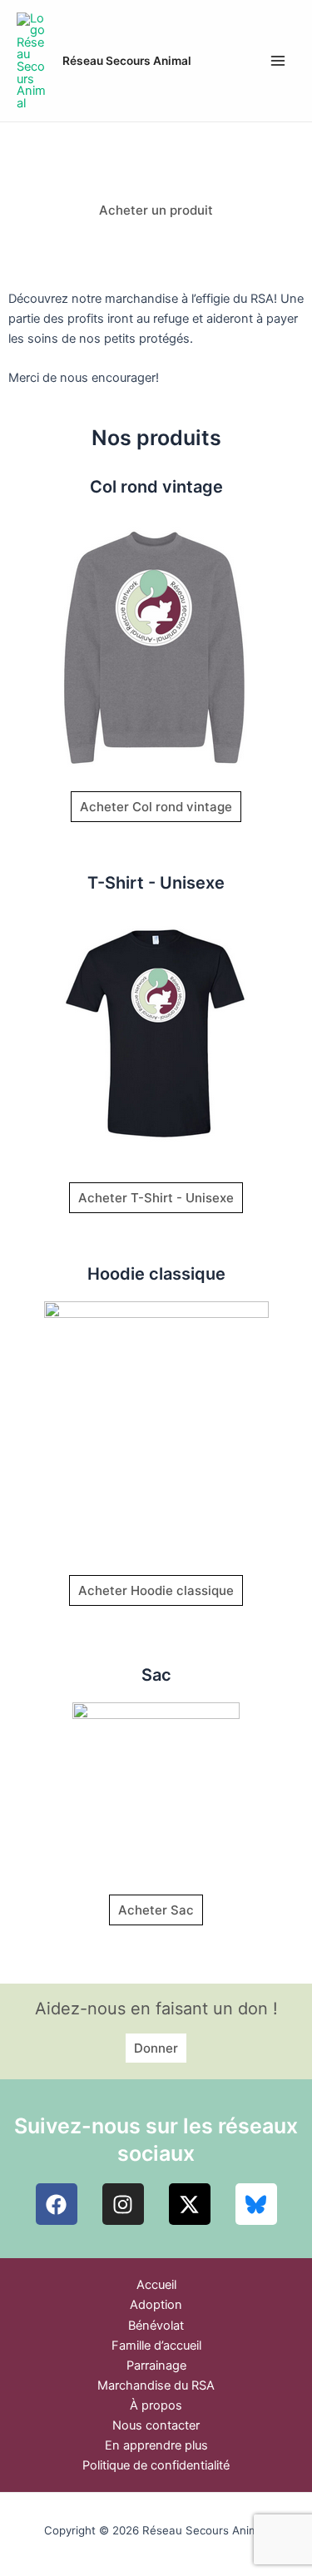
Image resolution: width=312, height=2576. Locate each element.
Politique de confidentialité (156, 2465)
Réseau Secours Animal (127, 61)
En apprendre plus (156, 2445)
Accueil (156, 2285)
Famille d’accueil (156, 2346)
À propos (156, 2405)
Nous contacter (156, 2425)
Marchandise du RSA (156, 2385)
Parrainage (156, 2365)
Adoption (156, 2305)
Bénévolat (156, 2326)
